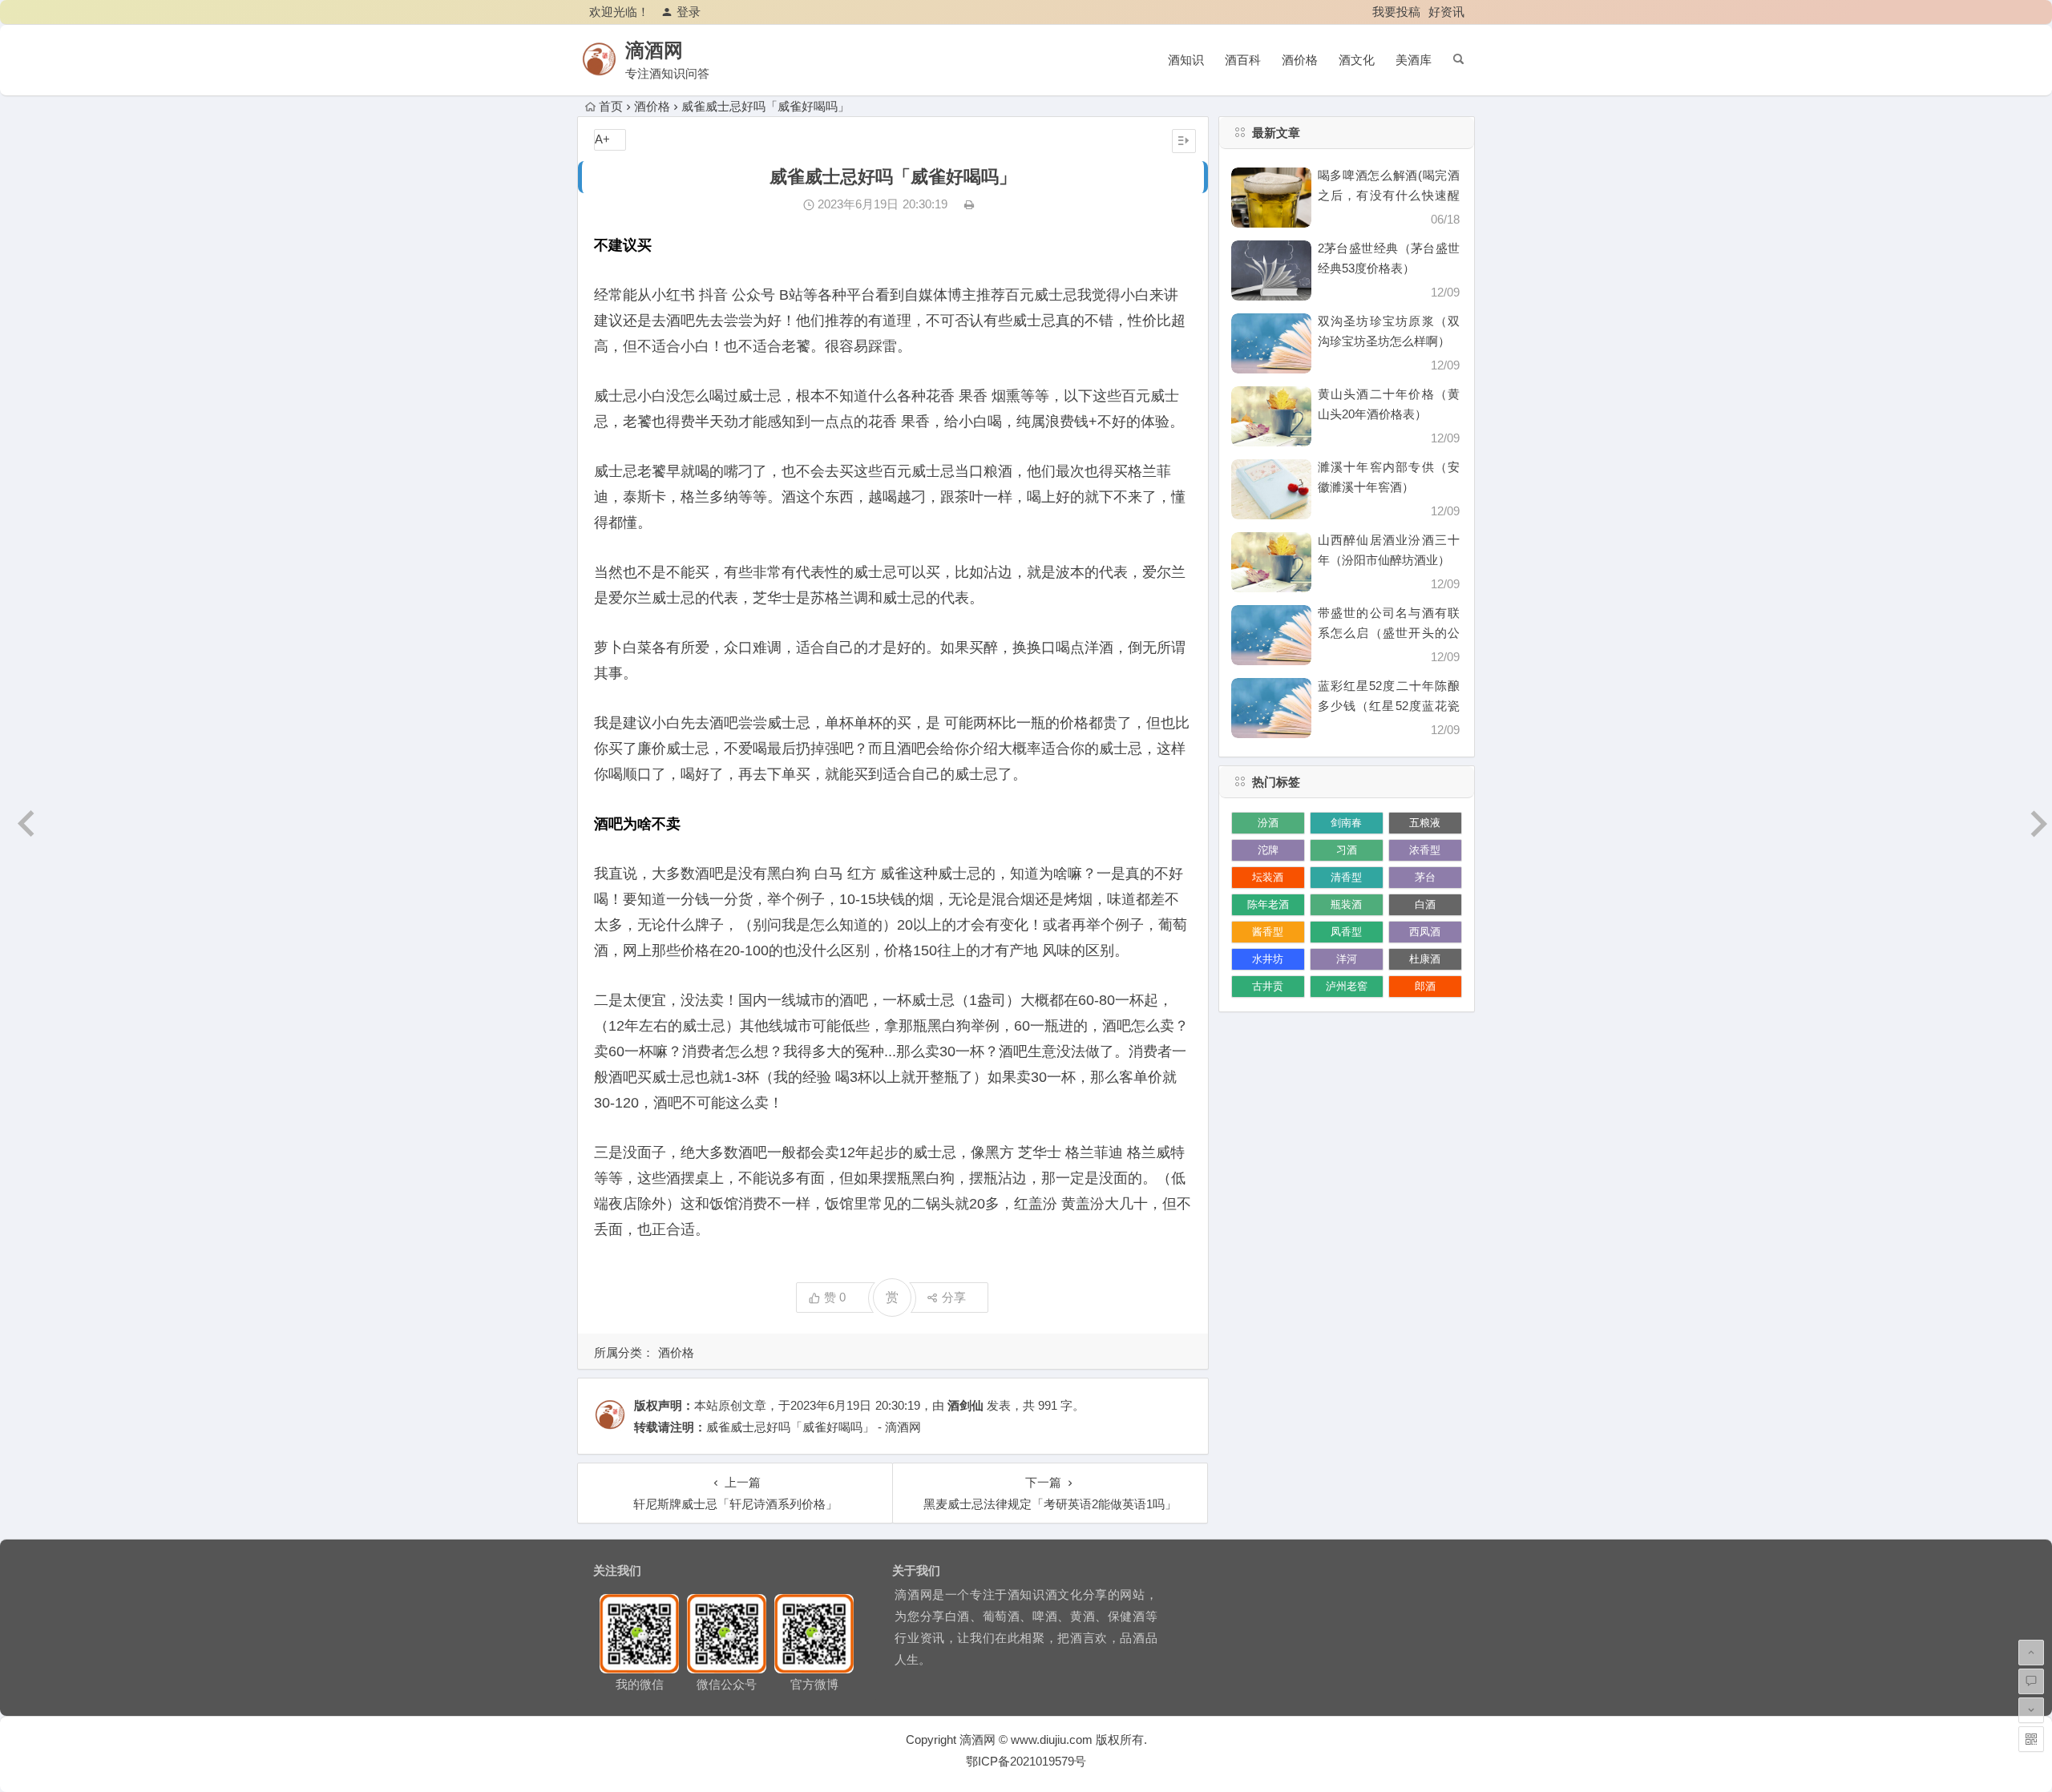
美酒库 (1414, 60)
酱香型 (1268, 932)
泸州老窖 (1347, 986)
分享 (954, 1297)
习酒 (1347, 850)
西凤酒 (1425, 932)
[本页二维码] (2031, 1739)
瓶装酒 (1346, 904)
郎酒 (1425, 986)
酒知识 (1186, 60)
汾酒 (1268, 823)
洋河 (1347, 959)
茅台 (1425, 877)
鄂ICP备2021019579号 (1026, 1761)
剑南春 (1346, 823)
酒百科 (1243, 60)
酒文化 (1357, 60)
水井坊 (1268, 959)
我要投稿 (1396, 12)
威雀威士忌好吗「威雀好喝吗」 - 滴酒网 (814, 1427)
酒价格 (1300, 60)
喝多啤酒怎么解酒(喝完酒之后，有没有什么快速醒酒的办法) (1389, 195)
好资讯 (1446, 12)
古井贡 (1268, 986)
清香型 (1346, 877)
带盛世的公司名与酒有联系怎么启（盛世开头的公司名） (1389, 633)
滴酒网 (654, 50)
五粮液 (1425, 823)
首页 (611, 106)
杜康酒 (1425, 959)
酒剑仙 (965, 1405)
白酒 (1425, 904)
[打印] (969, 204)
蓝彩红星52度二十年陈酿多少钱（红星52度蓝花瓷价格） (1389, 706)
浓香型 (1425, 850)
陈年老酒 (1268, 904)
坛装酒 (1268, 877)
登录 (689, 12)
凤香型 (1346, 932)
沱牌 (1268, 850)
